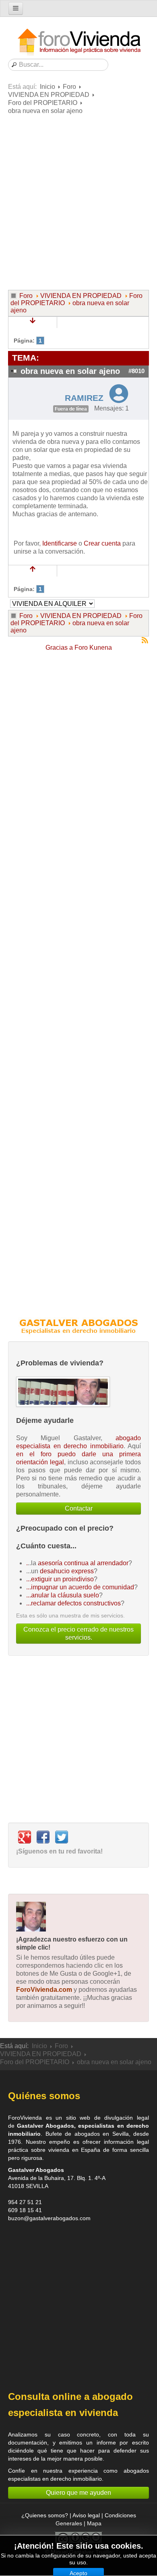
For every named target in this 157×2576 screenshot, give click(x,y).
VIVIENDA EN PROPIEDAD (49, 95)
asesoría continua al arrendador (83, 1563)
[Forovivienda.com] (78, 42)
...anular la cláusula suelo (63, 1595)
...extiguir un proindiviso (60, 1579)
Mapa (94, 2523)
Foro (69, 87)
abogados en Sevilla (102, 2134)
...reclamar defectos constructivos (73, 1603)
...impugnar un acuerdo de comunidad (80, 1587)
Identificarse (60, 543)
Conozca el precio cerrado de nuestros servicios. (78, 1633)
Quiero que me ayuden (78, 2493)
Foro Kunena (93, 648)
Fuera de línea (71, 409)
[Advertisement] (78, 201)
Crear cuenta (102, 543)
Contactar (79, 1508)
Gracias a (59, 648)
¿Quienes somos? (45, 2515)
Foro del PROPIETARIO (43, 103)
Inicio (48, 87)
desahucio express (67, 1571)
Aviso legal (86, 2515)
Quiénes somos (44, 2096)
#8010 (136, 371)
